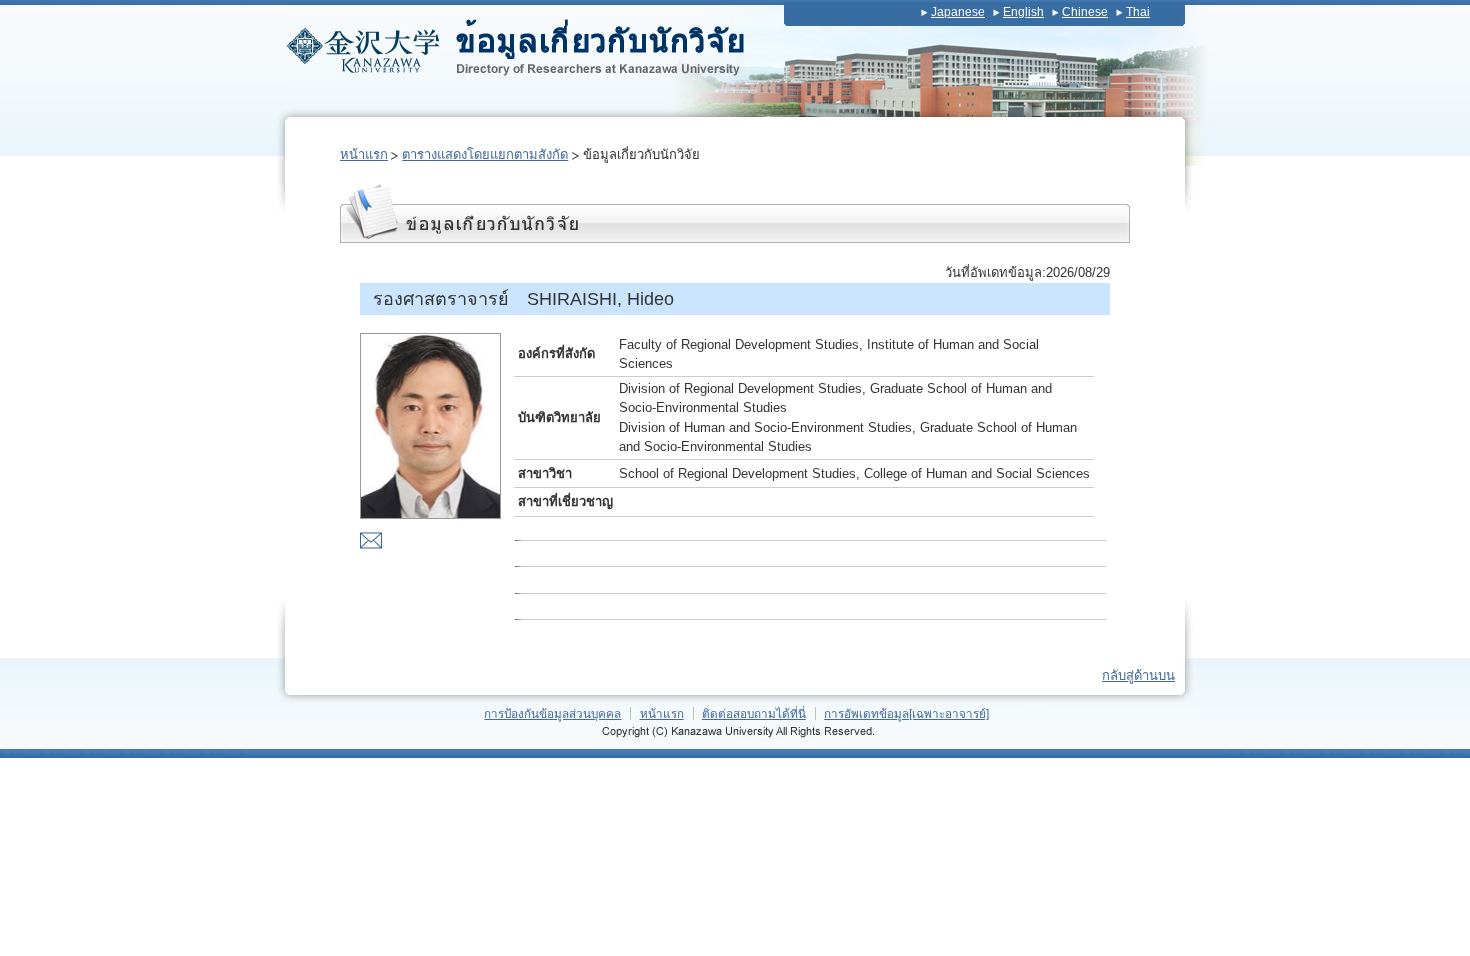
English (1023, 12)
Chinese (1085, 12)
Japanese (958, 12)
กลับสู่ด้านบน (1138, 675)
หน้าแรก (364, 154)
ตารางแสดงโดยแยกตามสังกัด (485, 154)
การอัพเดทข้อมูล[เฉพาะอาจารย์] (906, 713)
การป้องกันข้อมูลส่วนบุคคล (552, 713)
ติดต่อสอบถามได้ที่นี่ (754, 713)
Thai (1138, 12)
